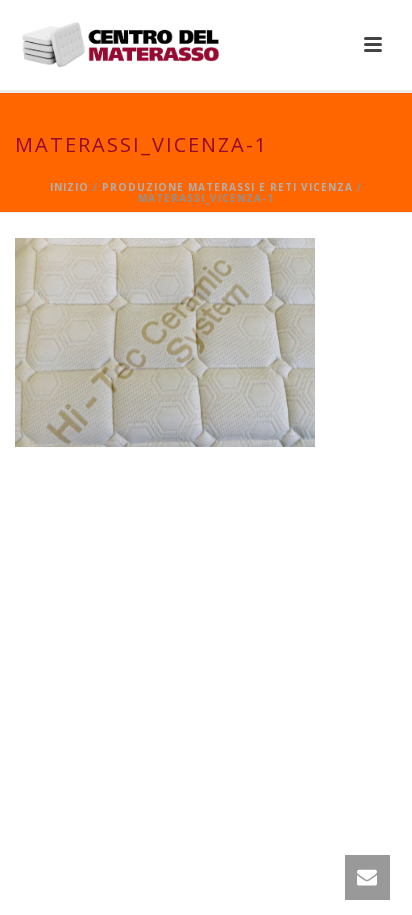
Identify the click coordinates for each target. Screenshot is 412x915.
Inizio (69, 187)
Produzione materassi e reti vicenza (227, 187)
